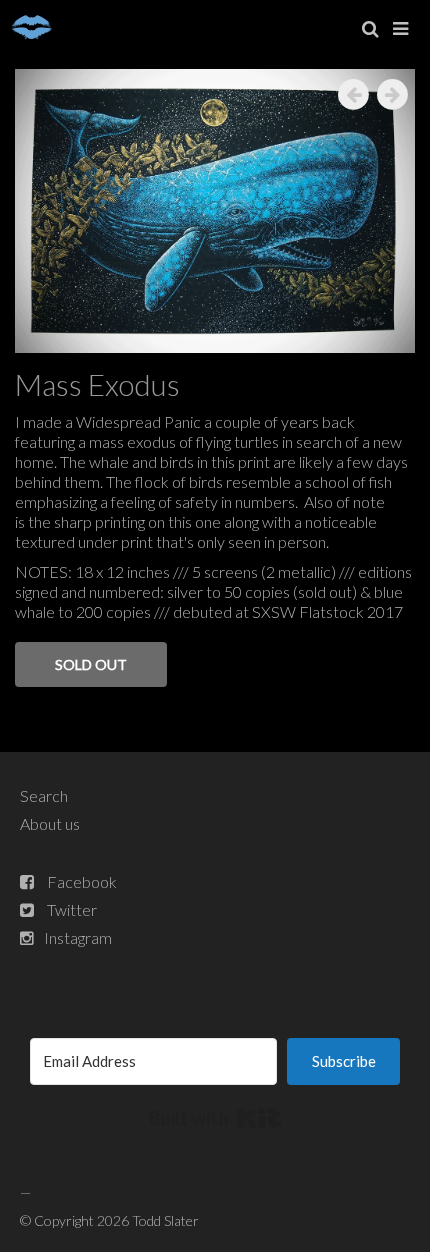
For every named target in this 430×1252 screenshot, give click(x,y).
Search (44, 795)
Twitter (72, 909)
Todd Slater (165, 1220)
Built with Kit (215, 1118)
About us (50, 823)
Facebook (82, 881)
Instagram (78, 937)
